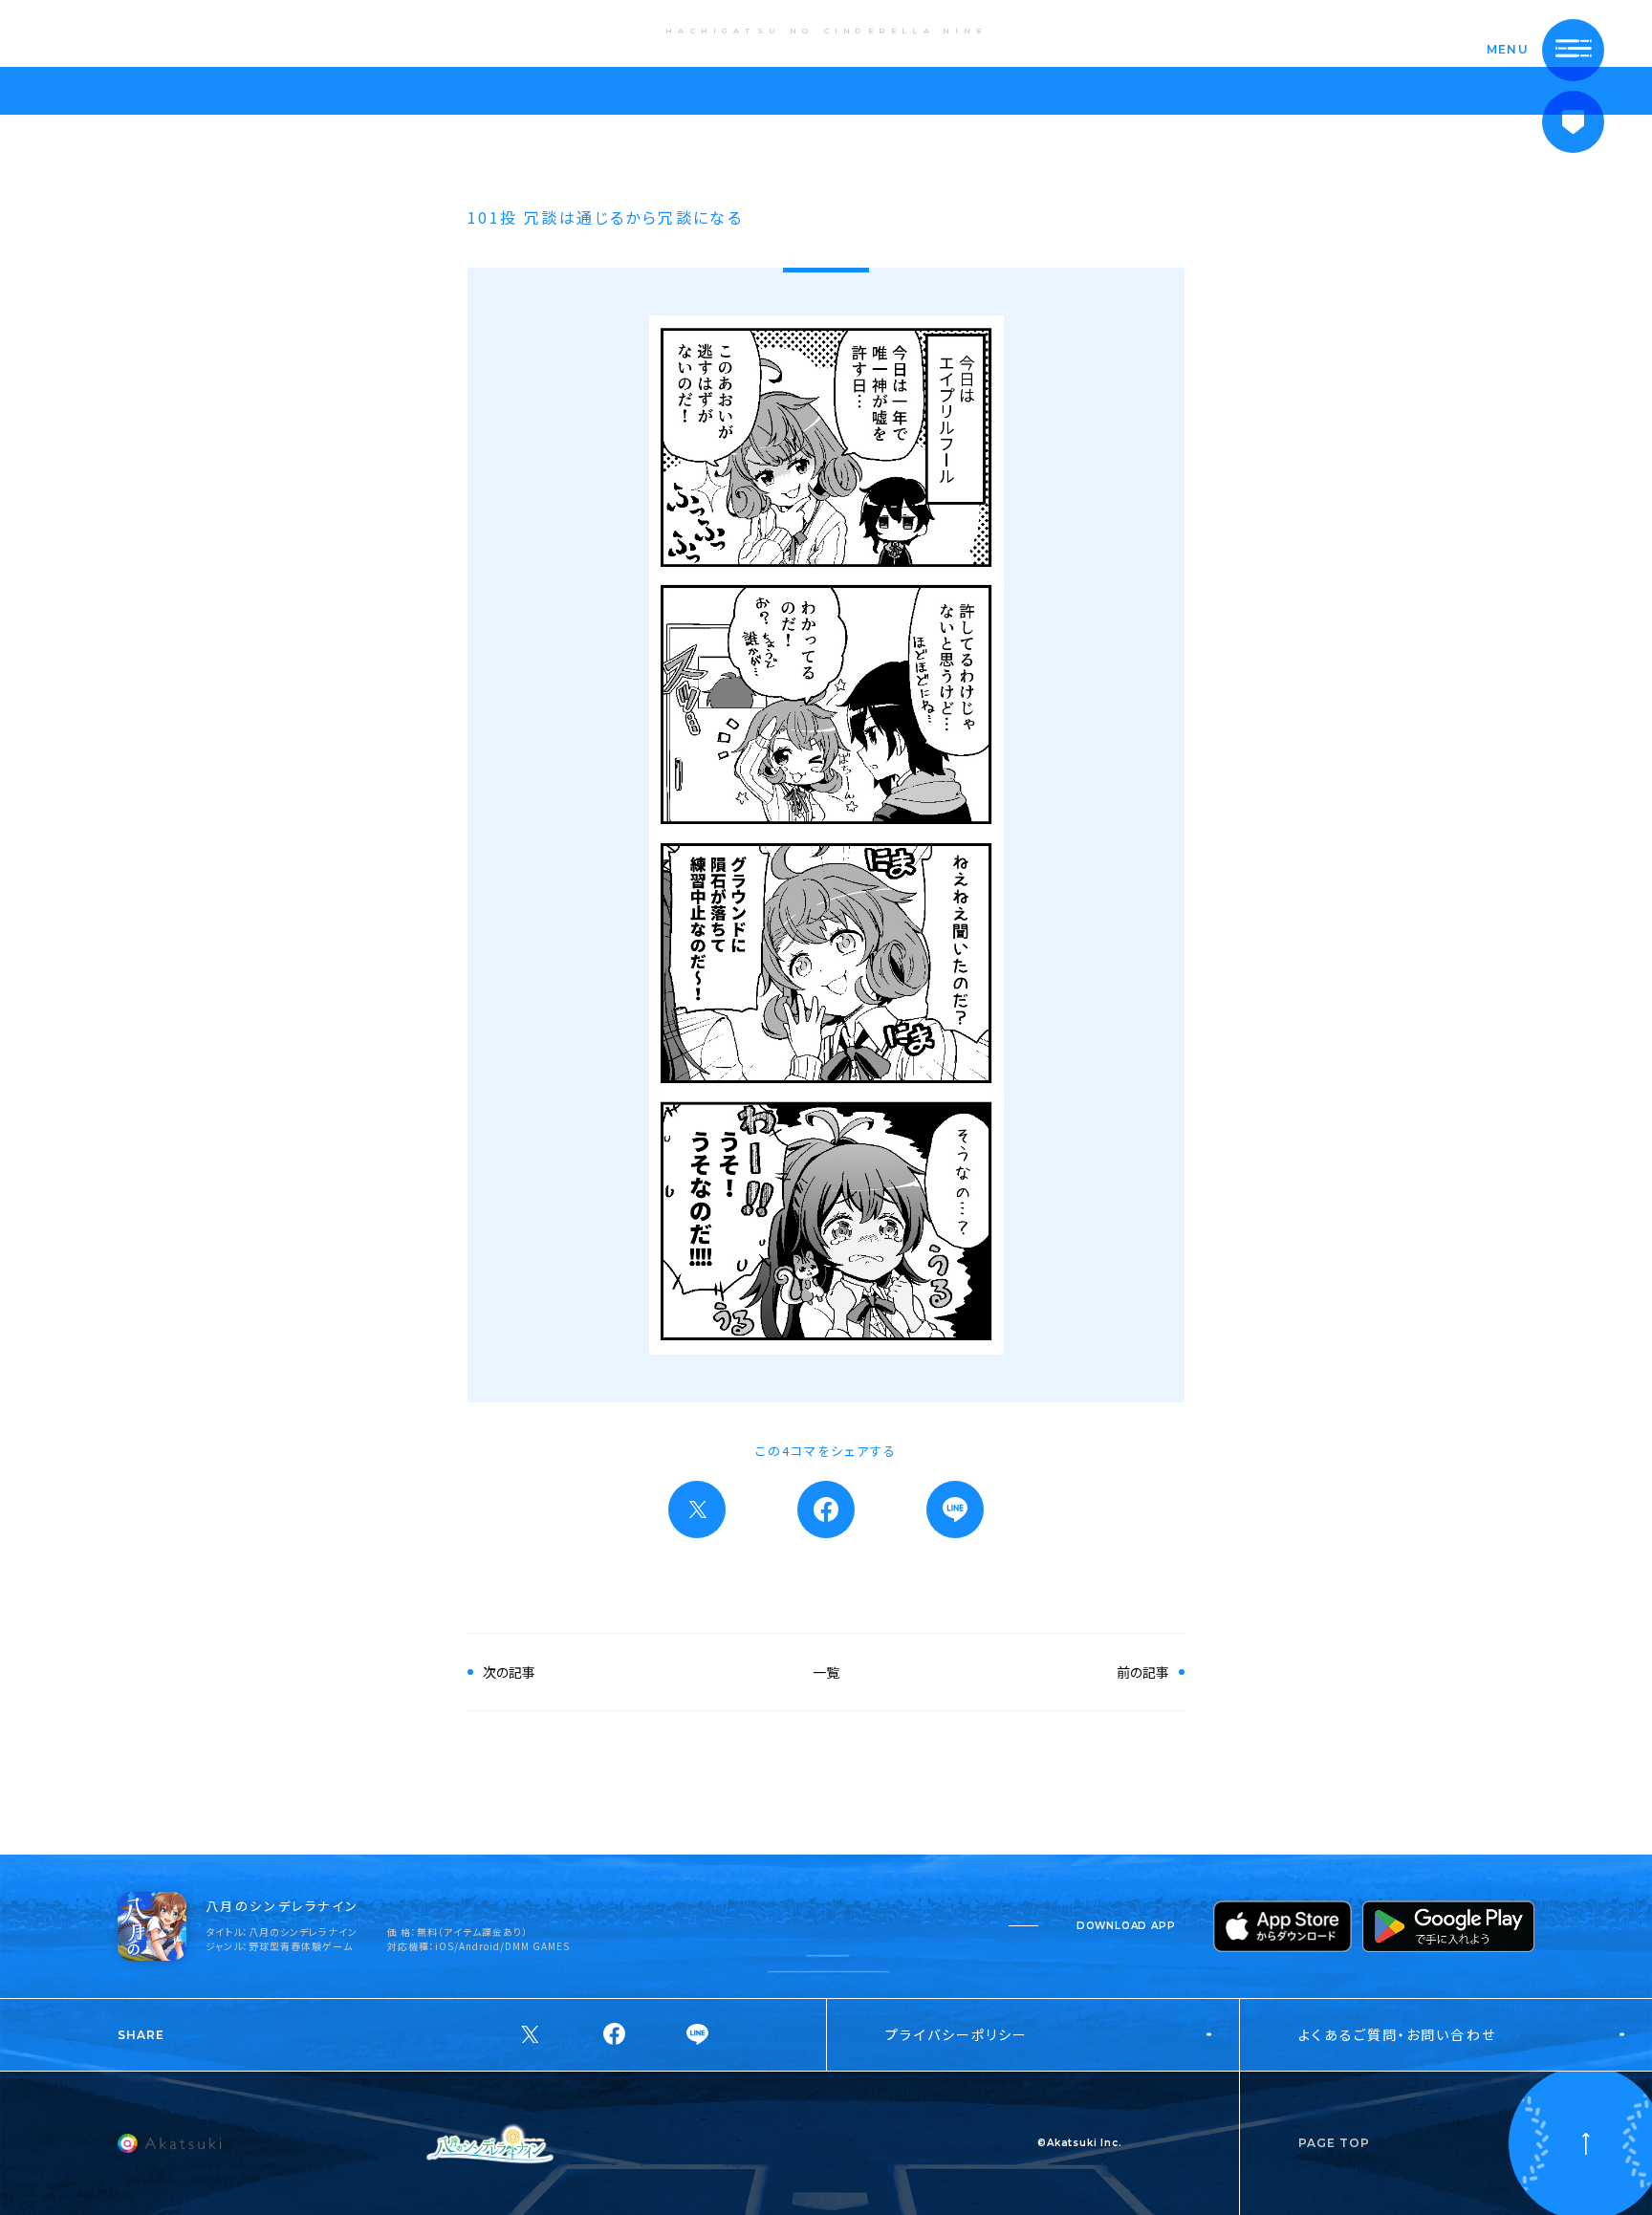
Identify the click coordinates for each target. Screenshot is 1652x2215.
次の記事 (509, 1672)
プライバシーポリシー (956, 2034)
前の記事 (1143, 1672)
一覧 (826, 1672)
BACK (81, 32)
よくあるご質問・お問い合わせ (1397, 2034)
